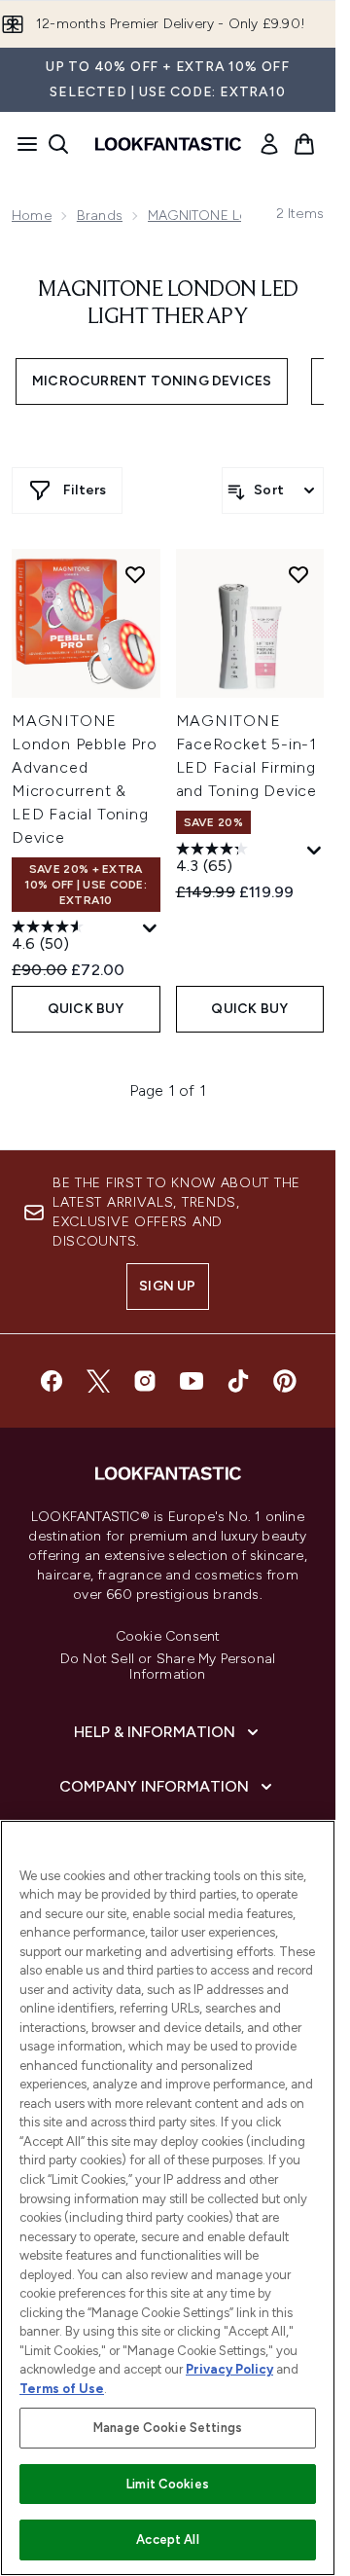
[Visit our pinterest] (285, 1381)
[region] (168, 2198)
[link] (269, 144)
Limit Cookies (168, 2484)
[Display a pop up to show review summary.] (150, 929)
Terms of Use (62, 2389)
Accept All (167, 2540)
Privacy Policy (229, 2369)
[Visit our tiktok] (238, 1381)
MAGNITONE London (215, 216)
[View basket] (304, 144)
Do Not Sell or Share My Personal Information (168, 1667)
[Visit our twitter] (98, 1381)
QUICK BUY (86, 1009)
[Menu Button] (21, 144)
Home (32, 216)
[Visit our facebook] (52, 1381)
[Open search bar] (58, 144)
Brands (100, 216)
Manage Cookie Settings (168, 2428)
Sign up (167, 1286)
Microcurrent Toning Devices (152, 381)
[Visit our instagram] (145, 1381)
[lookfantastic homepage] (168, 144)
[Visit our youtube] (192, 1381)
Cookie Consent (168, 1637)
